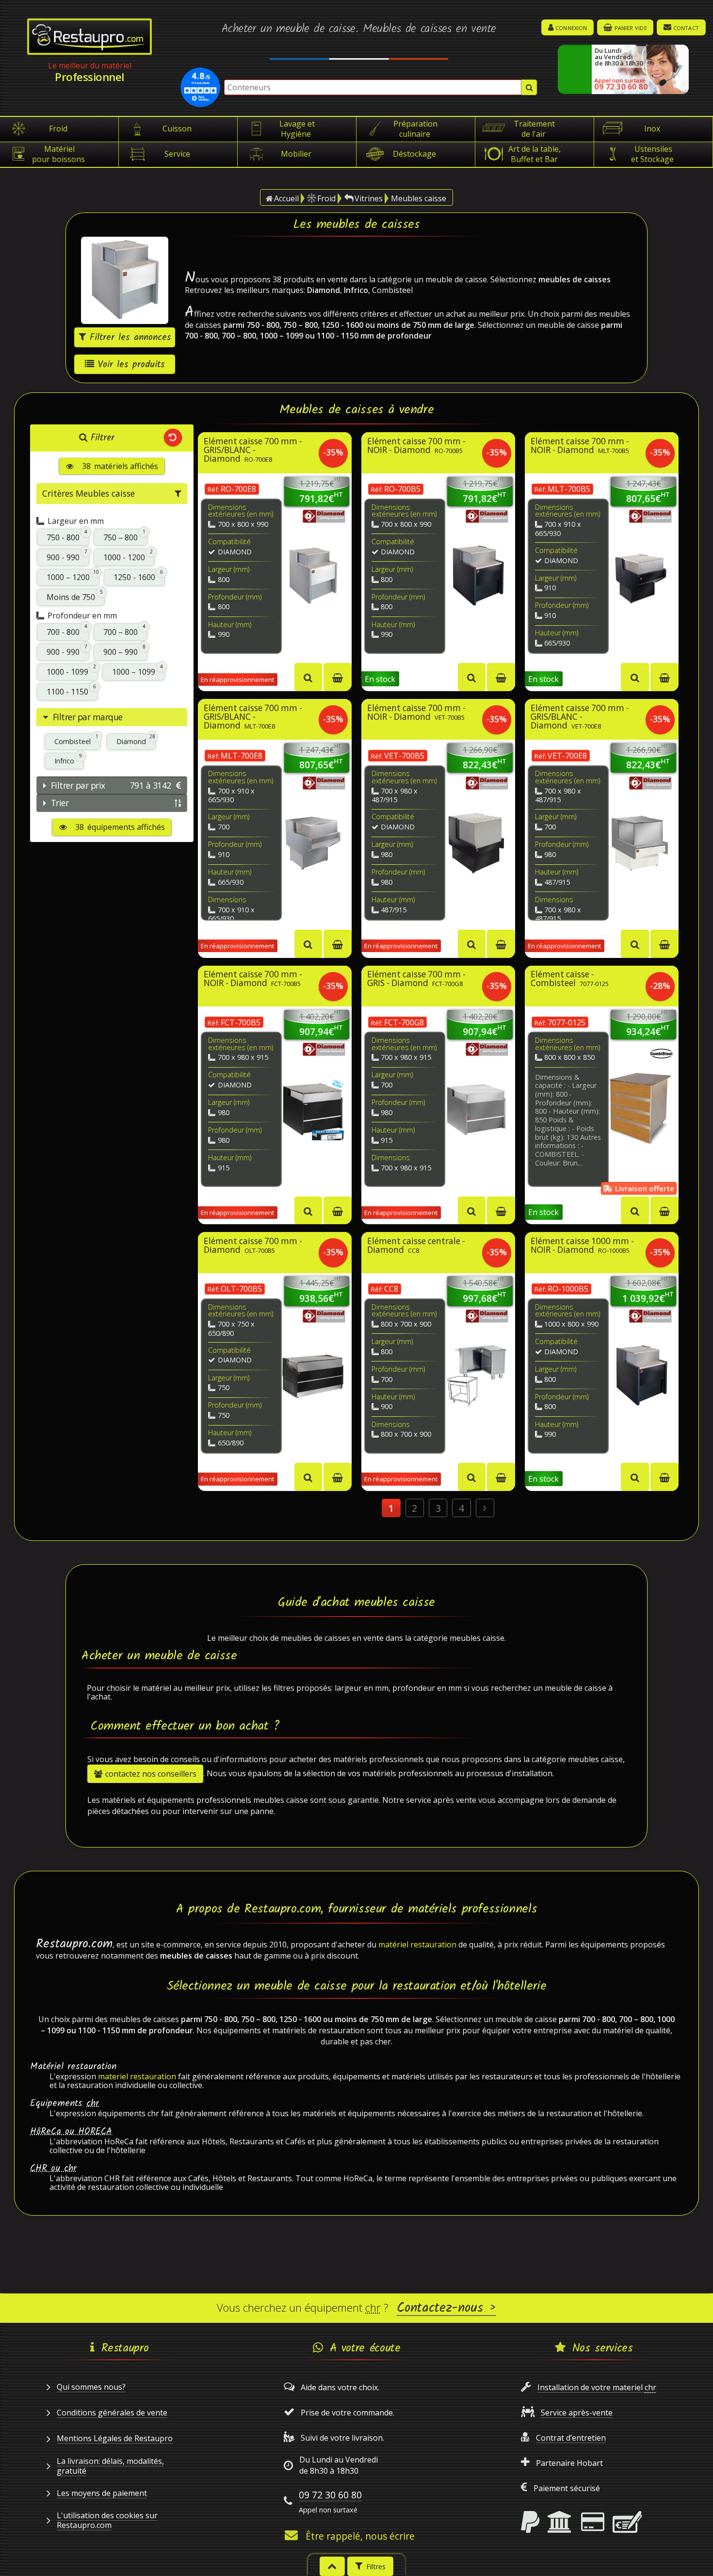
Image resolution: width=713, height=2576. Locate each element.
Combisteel (76, 740)
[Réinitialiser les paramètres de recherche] (173, 438)
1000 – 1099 (138, 671)
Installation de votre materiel (597, 2387)
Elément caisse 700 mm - (253, 1246)
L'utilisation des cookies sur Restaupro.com (107, 2520)
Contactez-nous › (446, 2308)
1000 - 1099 (71, 671)
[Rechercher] (529, 87)
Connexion (571, 27)
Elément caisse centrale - (416, 1246)
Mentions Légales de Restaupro (115, 2438)
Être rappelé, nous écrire (360, 2536)
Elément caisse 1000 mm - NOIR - (582, 1246)
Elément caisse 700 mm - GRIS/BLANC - (253, 451)
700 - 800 (67, 630)
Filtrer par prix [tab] (111, 785)
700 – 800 (124, 630)
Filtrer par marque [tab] (88, 717)
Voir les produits (131, 365)
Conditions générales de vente (112, 2413)
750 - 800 (67, 536)
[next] (485, 1508)
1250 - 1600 (138, 576)
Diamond (136, 740)
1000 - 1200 (128, 556)
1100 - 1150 (71, 690)
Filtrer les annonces (130, 338)
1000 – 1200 (73, 576)
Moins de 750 (75, 596)
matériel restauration (417, 1944)
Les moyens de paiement (102, 2493)
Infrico (68, 759)
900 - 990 (67, 556)
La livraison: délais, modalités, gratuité (110, 2466)
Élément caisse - (570, 979)
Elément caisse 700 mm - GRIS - (416, 979)
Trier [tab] (60, 803)
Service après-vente (577, 2413)
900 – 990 (124, 651)
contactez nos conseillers (151, 1774)
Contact (686, 27)
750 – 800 (124, 536)
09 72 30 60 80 (330, 2495)
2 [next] (414, 1508)
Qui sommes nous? (91, 2387)
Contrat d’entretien (571, 2438)
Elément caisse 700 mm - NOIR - (416, 446)
